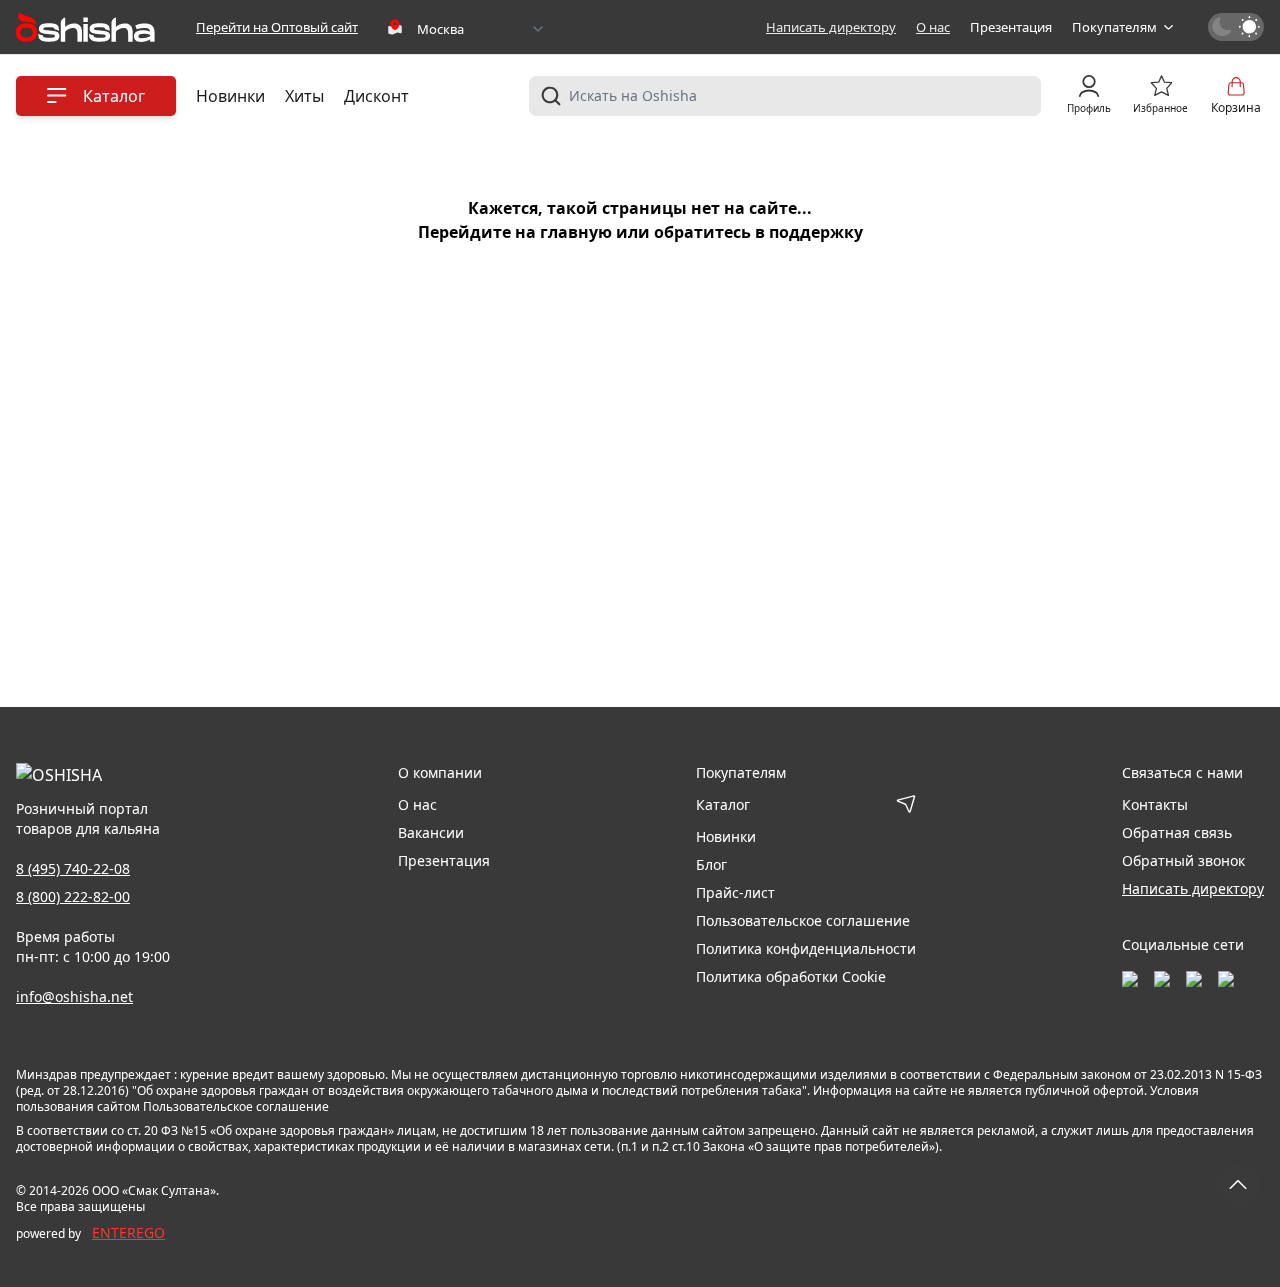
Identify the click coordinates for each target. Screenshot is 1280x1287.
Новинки (230, 96)
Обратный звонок (1183, 860)
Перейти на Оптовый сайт (277, 27)
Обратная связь (1177, 832)
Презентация (1011, 27)
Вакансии (431, 832)
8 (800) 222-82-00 (73, 896)
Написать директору (831, 27)
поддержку (816, 232)
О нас (933, 27)
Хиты (304, 96)
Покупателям (1114, 27)
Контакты (1155, 804)
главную (576, 232)
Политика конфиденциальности (806, 948)
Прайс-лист (735, 892)
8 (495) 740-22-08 (73, 868)
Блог (711, 864)
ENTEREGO (128, 1232)
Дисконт (376, 96)
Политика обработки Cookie (791, 976)
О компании (440, 772)
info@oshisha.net (74, 996)
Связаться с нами (1182, 772)
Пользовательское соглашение (803, 920)
